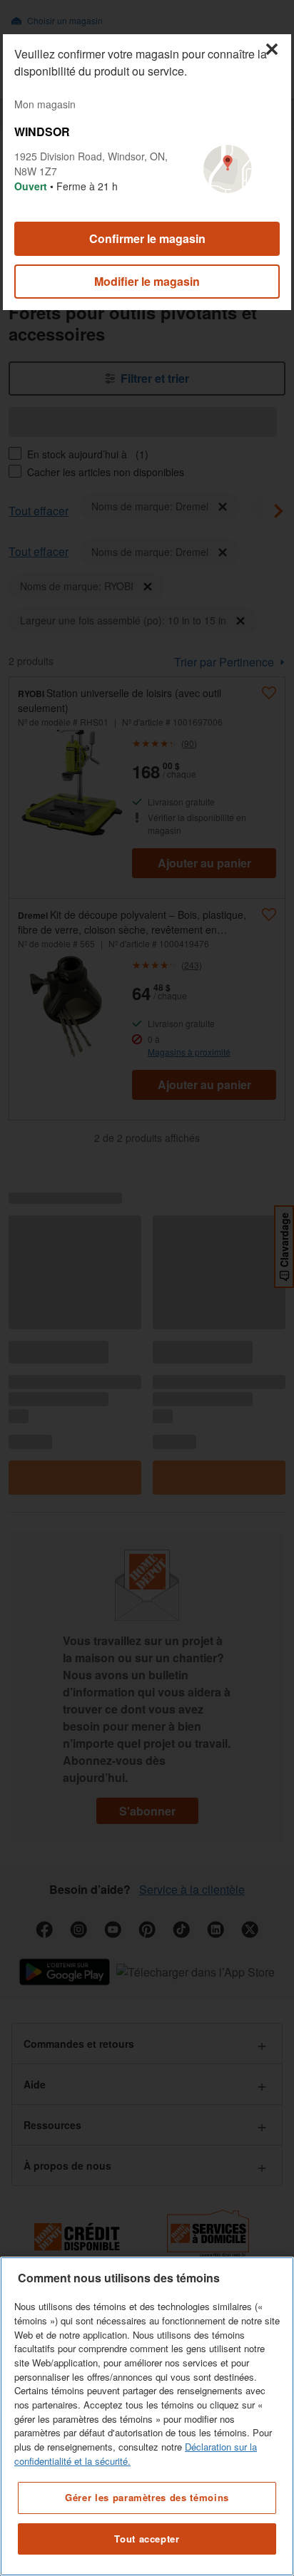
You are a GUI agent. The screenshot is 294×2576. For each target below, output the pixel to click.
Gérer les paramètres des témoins (147, 2497)
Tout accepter (147, 2539)
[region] (147, 2416)
